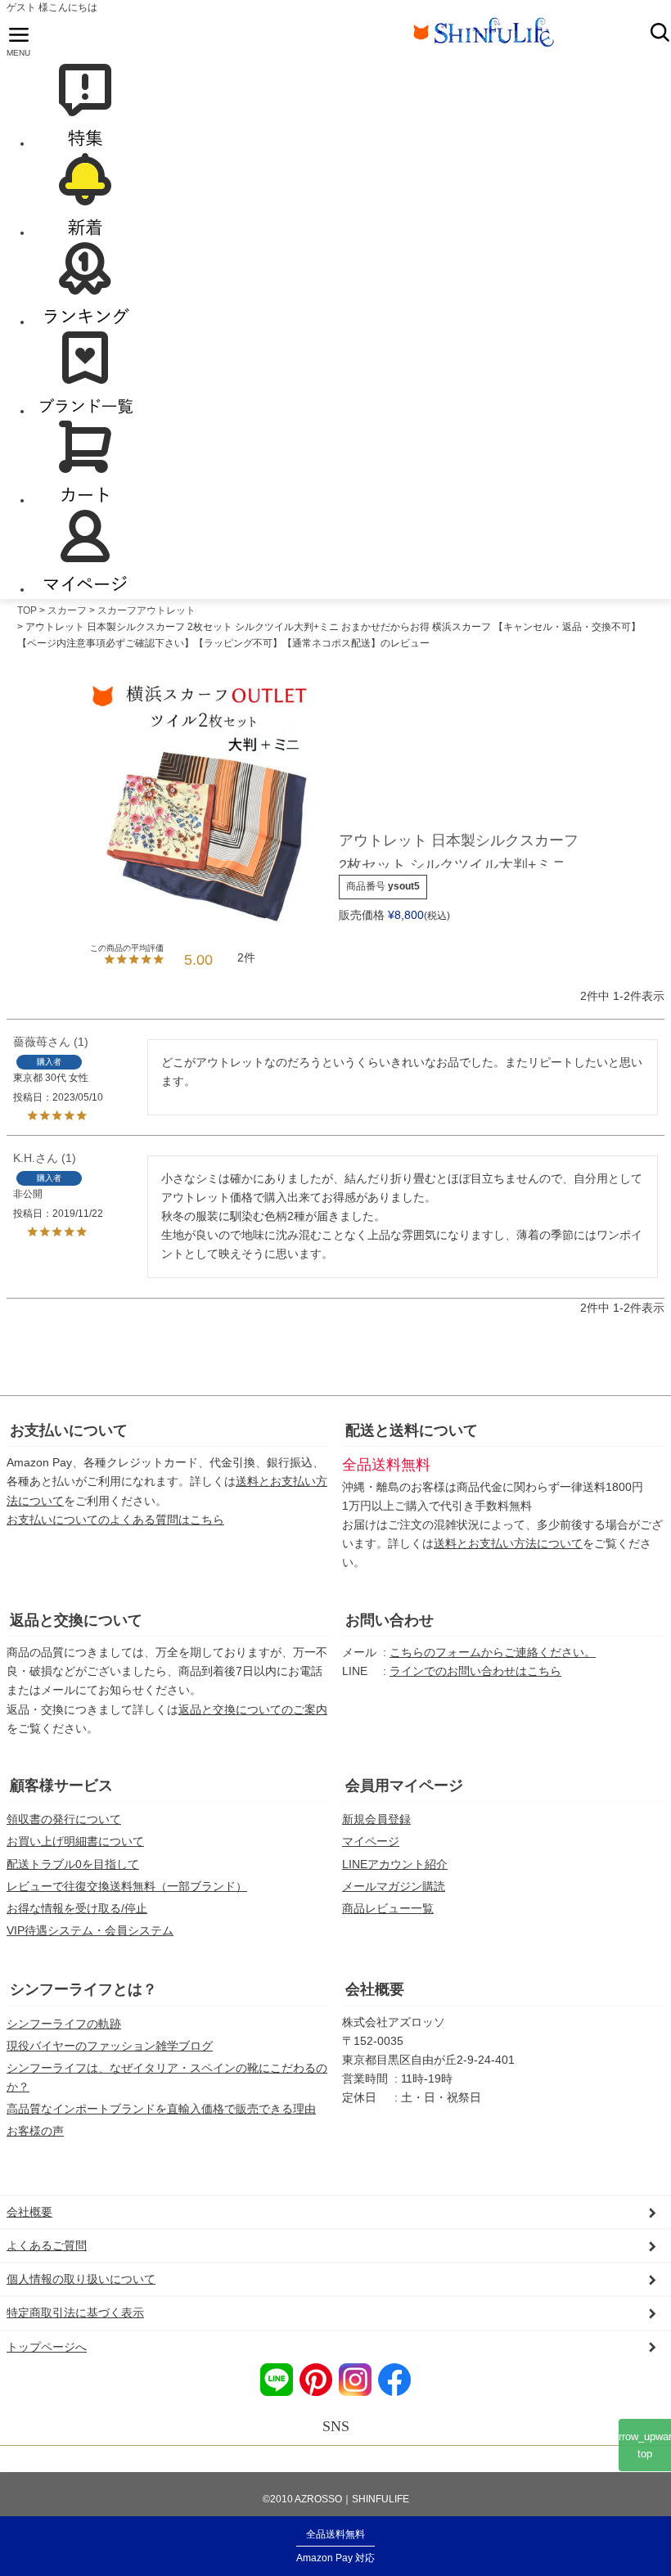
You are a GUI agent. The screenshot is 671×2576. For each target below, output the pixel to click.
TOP (27, 610)
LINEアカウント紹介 (395, 1864)
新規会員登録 (376, 1819)
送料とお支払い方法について (508, 1543)
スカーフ (67, 610)
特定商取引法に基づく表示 (75, 2313)
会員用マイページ (404, 1786)
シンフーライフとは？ (83, 1989)
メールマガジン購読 (394, 1886)
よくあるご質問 (47, 2245)
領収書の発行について (64, 1819)
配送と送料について (412, 1430)
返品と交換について (76, 1620)
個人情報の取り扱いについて (81, 2279)
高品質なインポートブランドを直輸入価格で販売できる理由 (161, 2109)
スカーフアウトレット (146, 610)
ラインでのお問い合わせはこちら (475, 1671)
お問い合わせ (390, 1620)
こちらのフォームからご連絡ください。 (493, 1652)
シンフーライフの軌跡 (64, 2024)
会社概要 (375, 1989)
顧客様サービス (61, 1786)
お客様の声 (35, 2131)
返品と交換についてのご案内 (253, 1709)
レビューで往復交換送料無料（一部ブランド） (127, 1886)
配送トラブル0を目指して (73, 1864)
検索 (660, 32)
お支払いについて (69, 1430)
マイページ (371, 1841)
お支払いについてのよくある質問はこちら (115, 1520)
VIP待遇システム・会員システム (90, 1930)
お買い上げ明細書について (75, 1841)
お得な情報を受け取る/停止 (77, 1908)
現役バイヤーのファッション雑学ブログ (110, 2046)
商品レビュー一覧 (388, 1908)
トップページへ (47, 2347)
